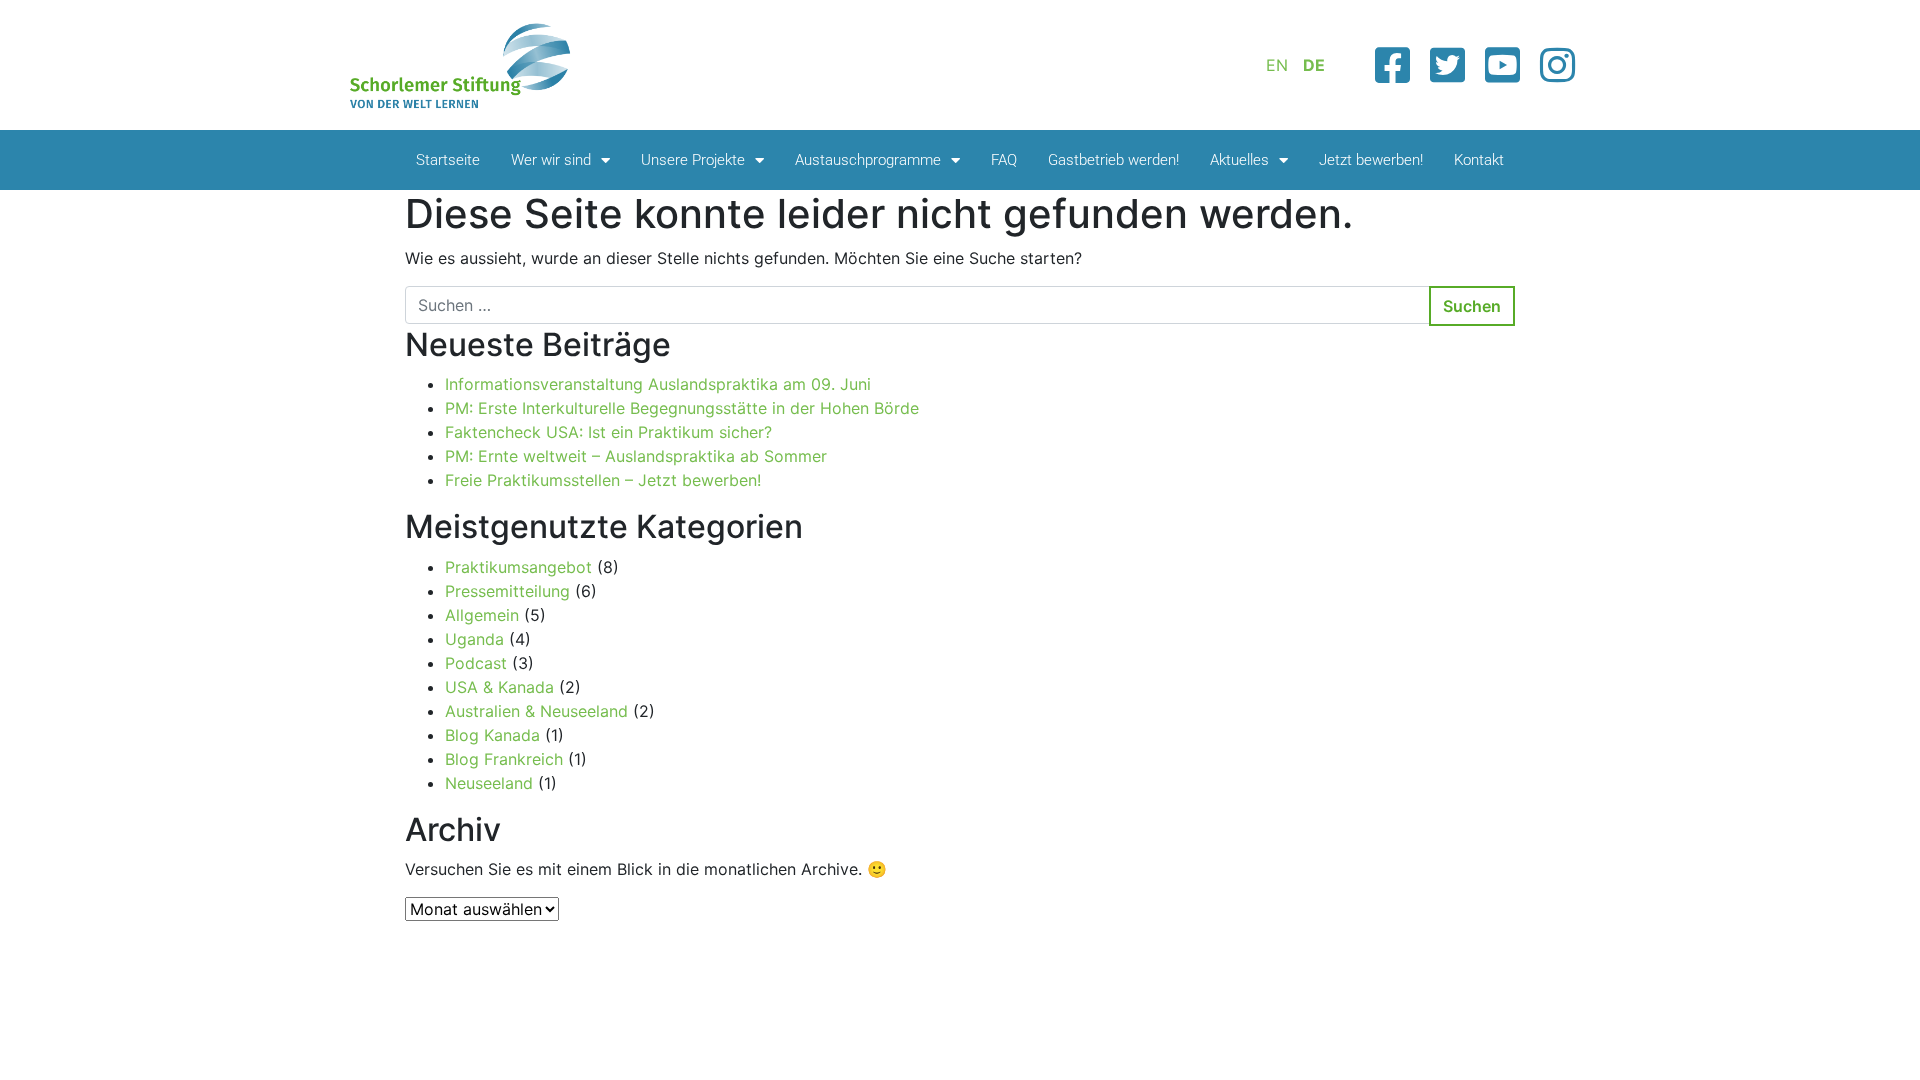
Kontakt (1479, 160)
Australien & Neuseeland (536, 711)
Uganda (474, 639)
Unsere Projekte (693, 160)
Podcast (476, 663)
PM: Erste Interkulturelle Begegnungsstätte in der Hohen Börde (682, 408)
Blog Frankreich (504, 759)
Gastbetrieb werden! (1113, 160)
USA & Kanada (499, 687)
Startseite (448, 160)
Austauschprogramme (868, 160)
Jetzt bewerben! (1371, 160)
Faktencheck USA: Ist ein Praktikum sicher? (608, 432)
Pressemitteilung (507, 591)
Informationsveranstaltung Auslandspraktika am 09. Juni (658, 384)
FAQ (1004, 160)
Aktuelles (1239, 160)
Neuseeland (489, 783)
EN (1277, 65)
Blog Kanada (492, 735)
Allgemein (482, 615)
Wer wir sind (551, 160)
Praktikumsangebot (518, 567)
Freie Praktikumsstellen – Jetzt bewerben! (603, 480)
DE (1314, 65)
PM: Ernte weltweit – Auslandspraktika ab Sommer (636, 456)
